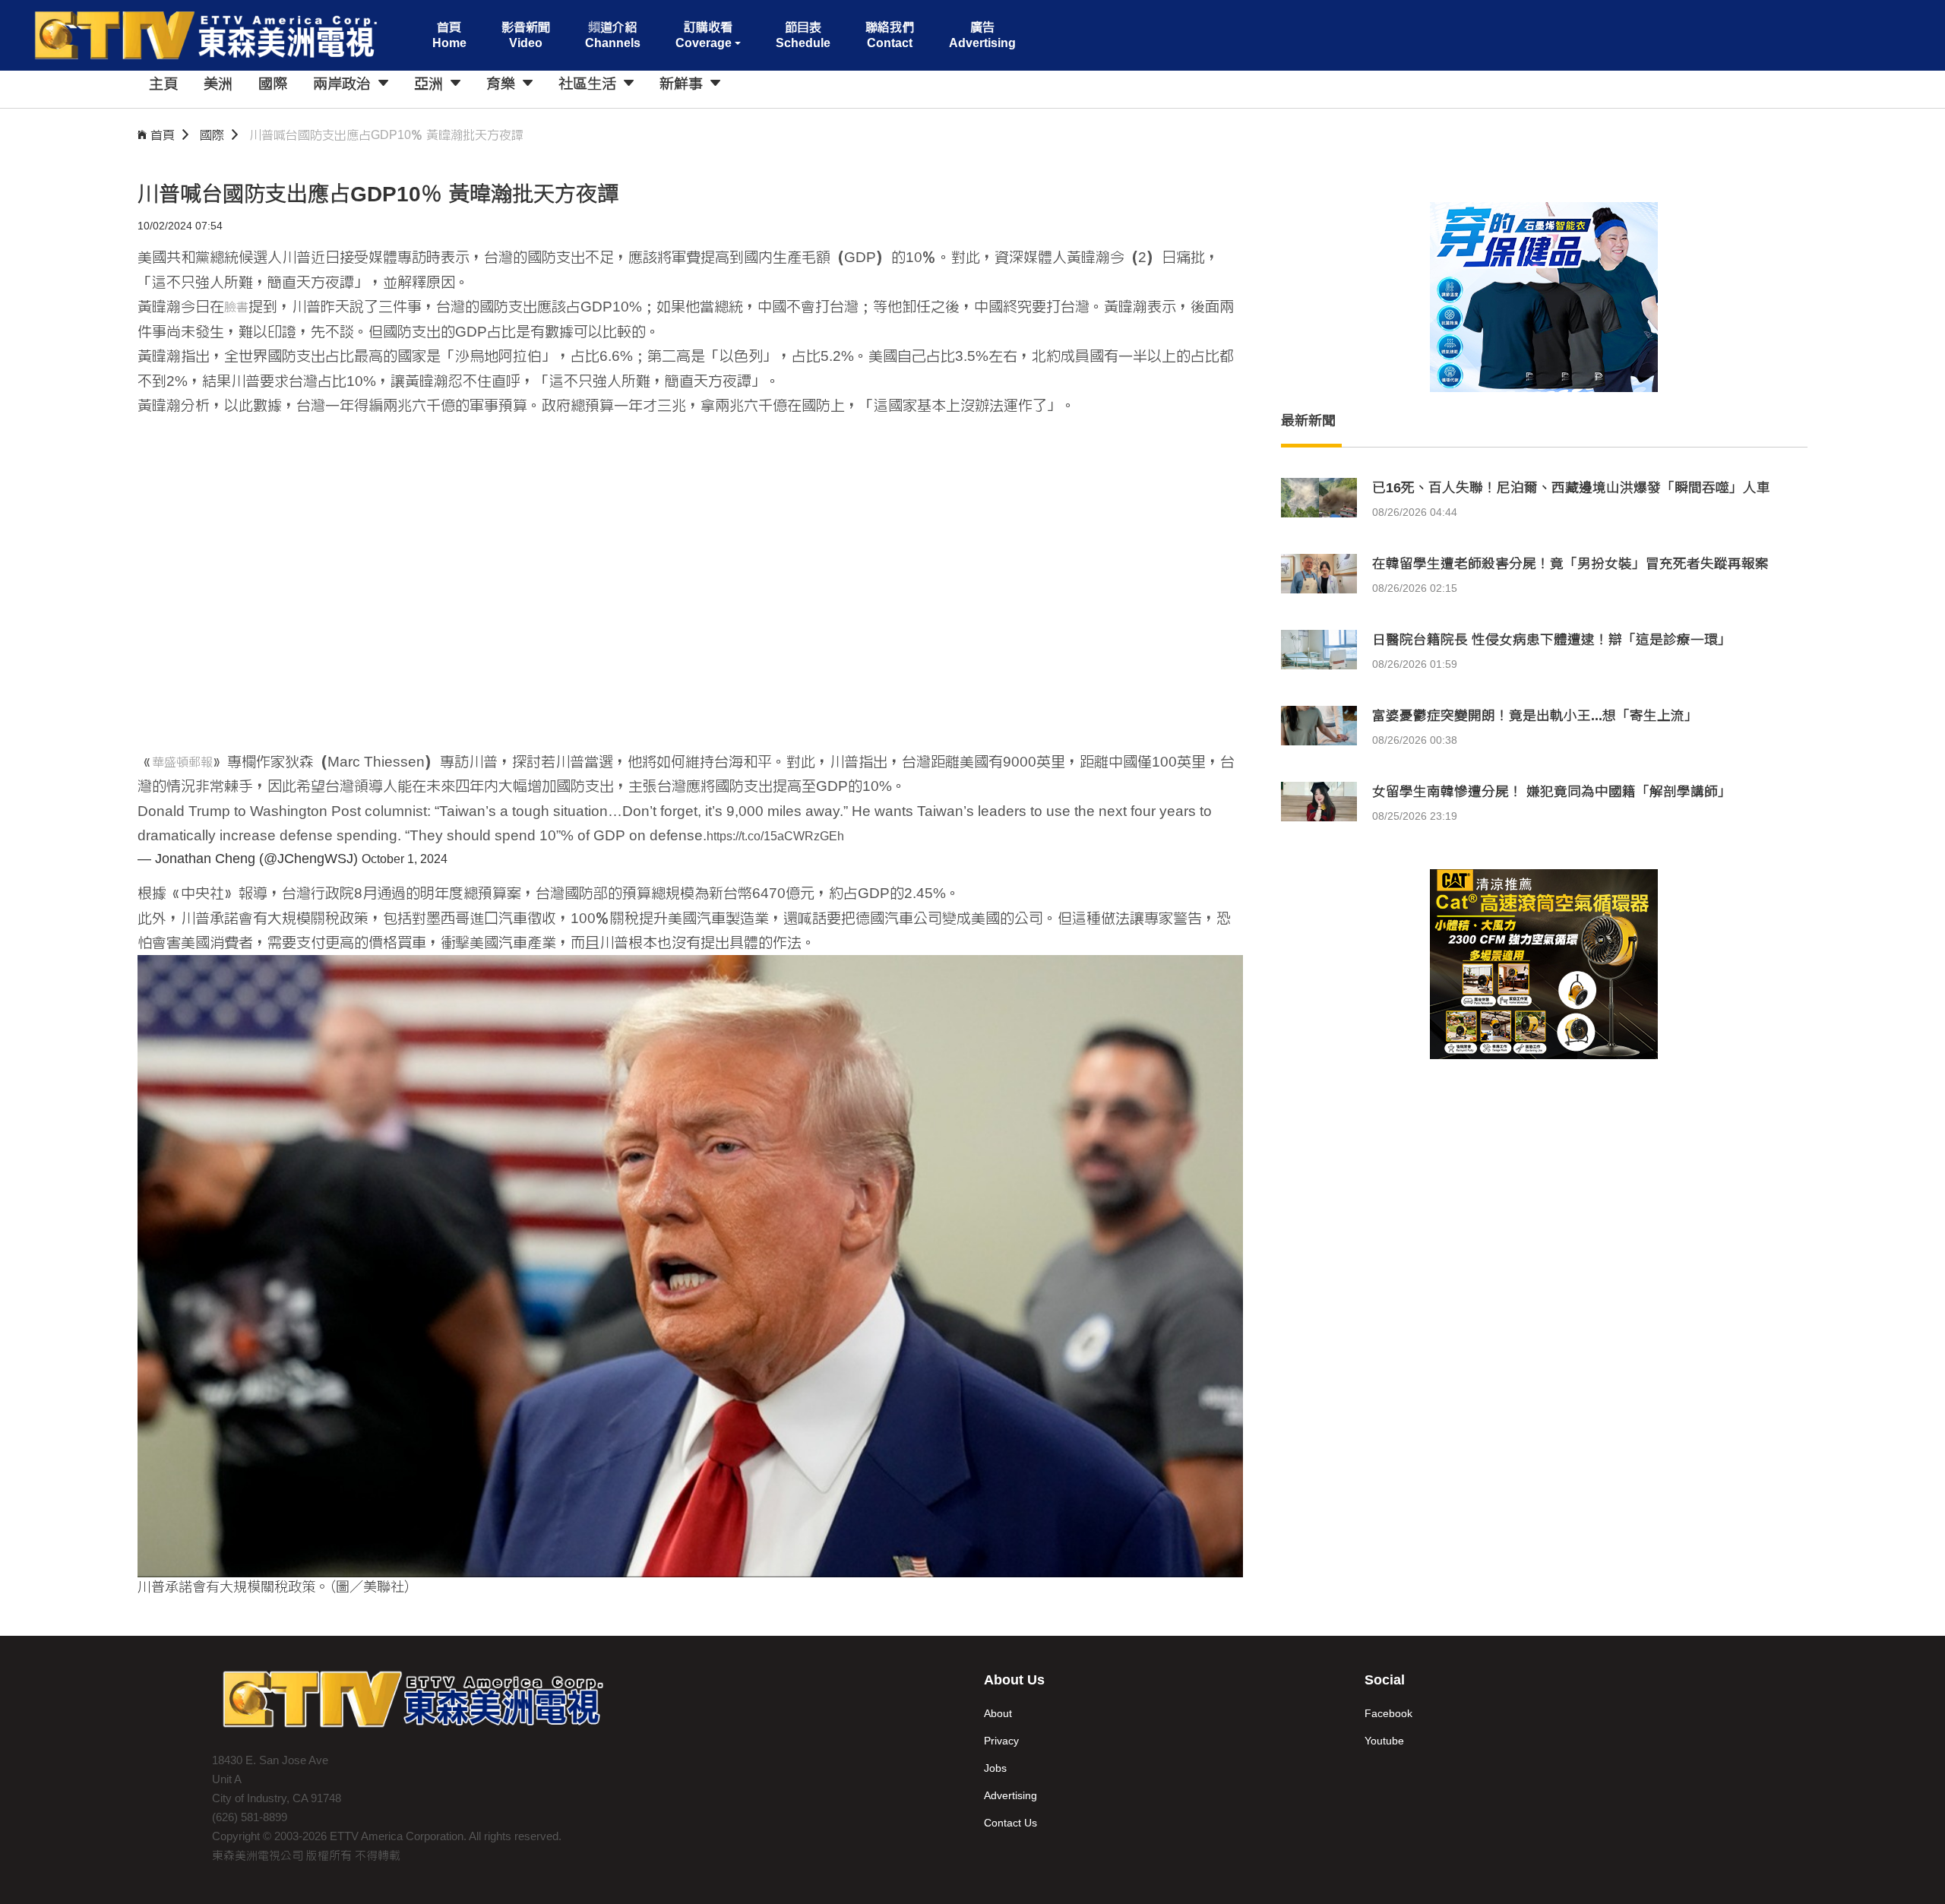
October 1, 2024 (405, 859)
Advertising (1010, 1795)
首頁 (163, 135)
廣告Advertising (982, 35)
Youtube (1384, 1741)
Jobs (995, 1768)
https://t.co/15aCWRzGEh (775, 836)
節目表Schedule (803, 35)
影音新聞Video (526, 35)
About (998, 1713)
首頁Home (449, 35)
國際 (212, 135)
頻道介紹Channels (613, 35)
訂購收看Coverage (704, 35)
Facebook (1388, 1713)
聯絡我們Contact (890, 35)
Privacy (1001, 1741)
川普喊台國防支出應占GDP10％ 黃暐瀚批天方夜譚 (386, 135)
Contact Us (1010, 1823)
